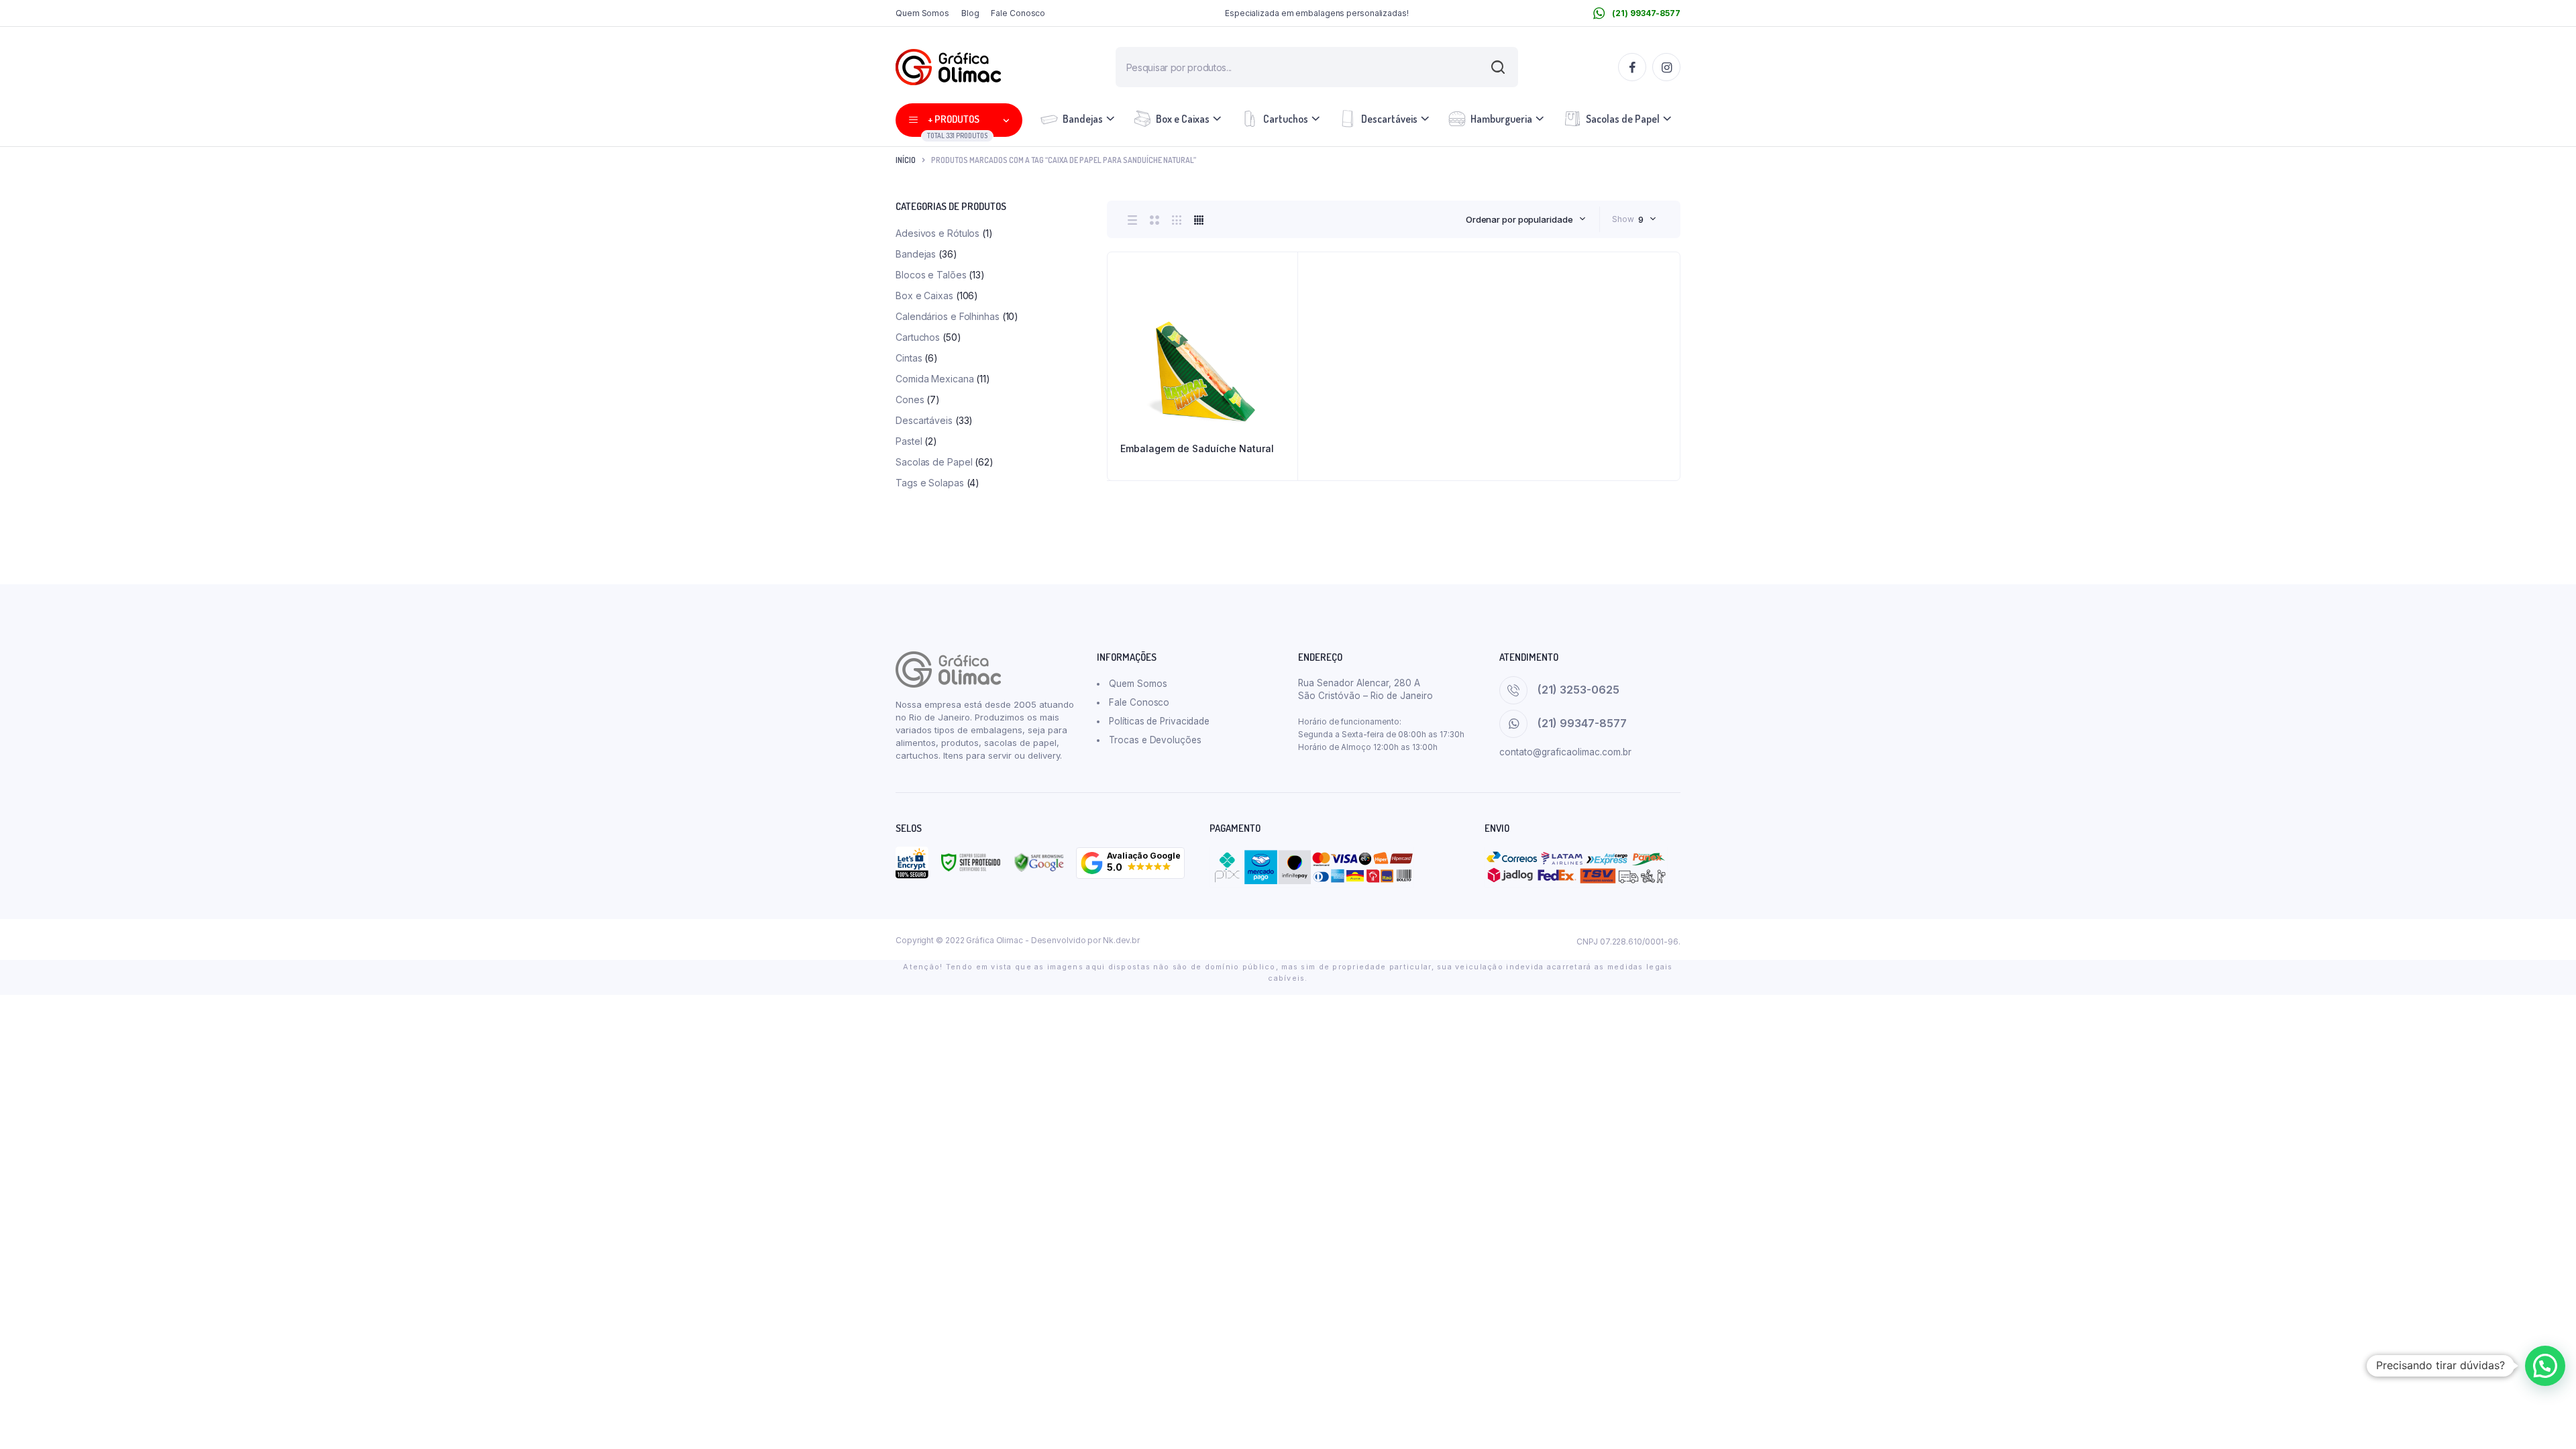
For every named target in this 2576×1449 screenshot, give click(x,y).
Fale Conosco (1018, 13)
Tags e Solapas (930, 483)
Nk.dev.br (1121, 940)
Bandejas (1083, 119)
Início (906, 160)
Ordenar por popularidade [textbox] (1519, 219)
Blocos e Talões (931, 275)
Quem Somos (922, 13)
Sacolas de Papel (1623, 119)
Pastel (909, 441)
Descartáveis (1389, 119)
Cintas (909, 358)
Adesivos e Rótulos (937, 233)
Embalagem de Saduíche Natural (1197, 448)
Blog (970, 13)
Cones (910, 399)
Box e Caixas (1183, 119)
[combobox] (1526, 219)
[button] (1130, 863)
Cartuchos (1286, 119)
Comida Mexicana (935, 379)
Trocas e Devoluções (1155, 740)
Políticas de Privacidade (1159, 721)
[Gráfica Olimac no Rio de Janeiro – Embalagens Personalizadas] (948, 67)
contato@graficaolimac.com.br (1565, 752)
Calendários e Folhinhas (948, 316)
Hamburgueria (1501, 119)
